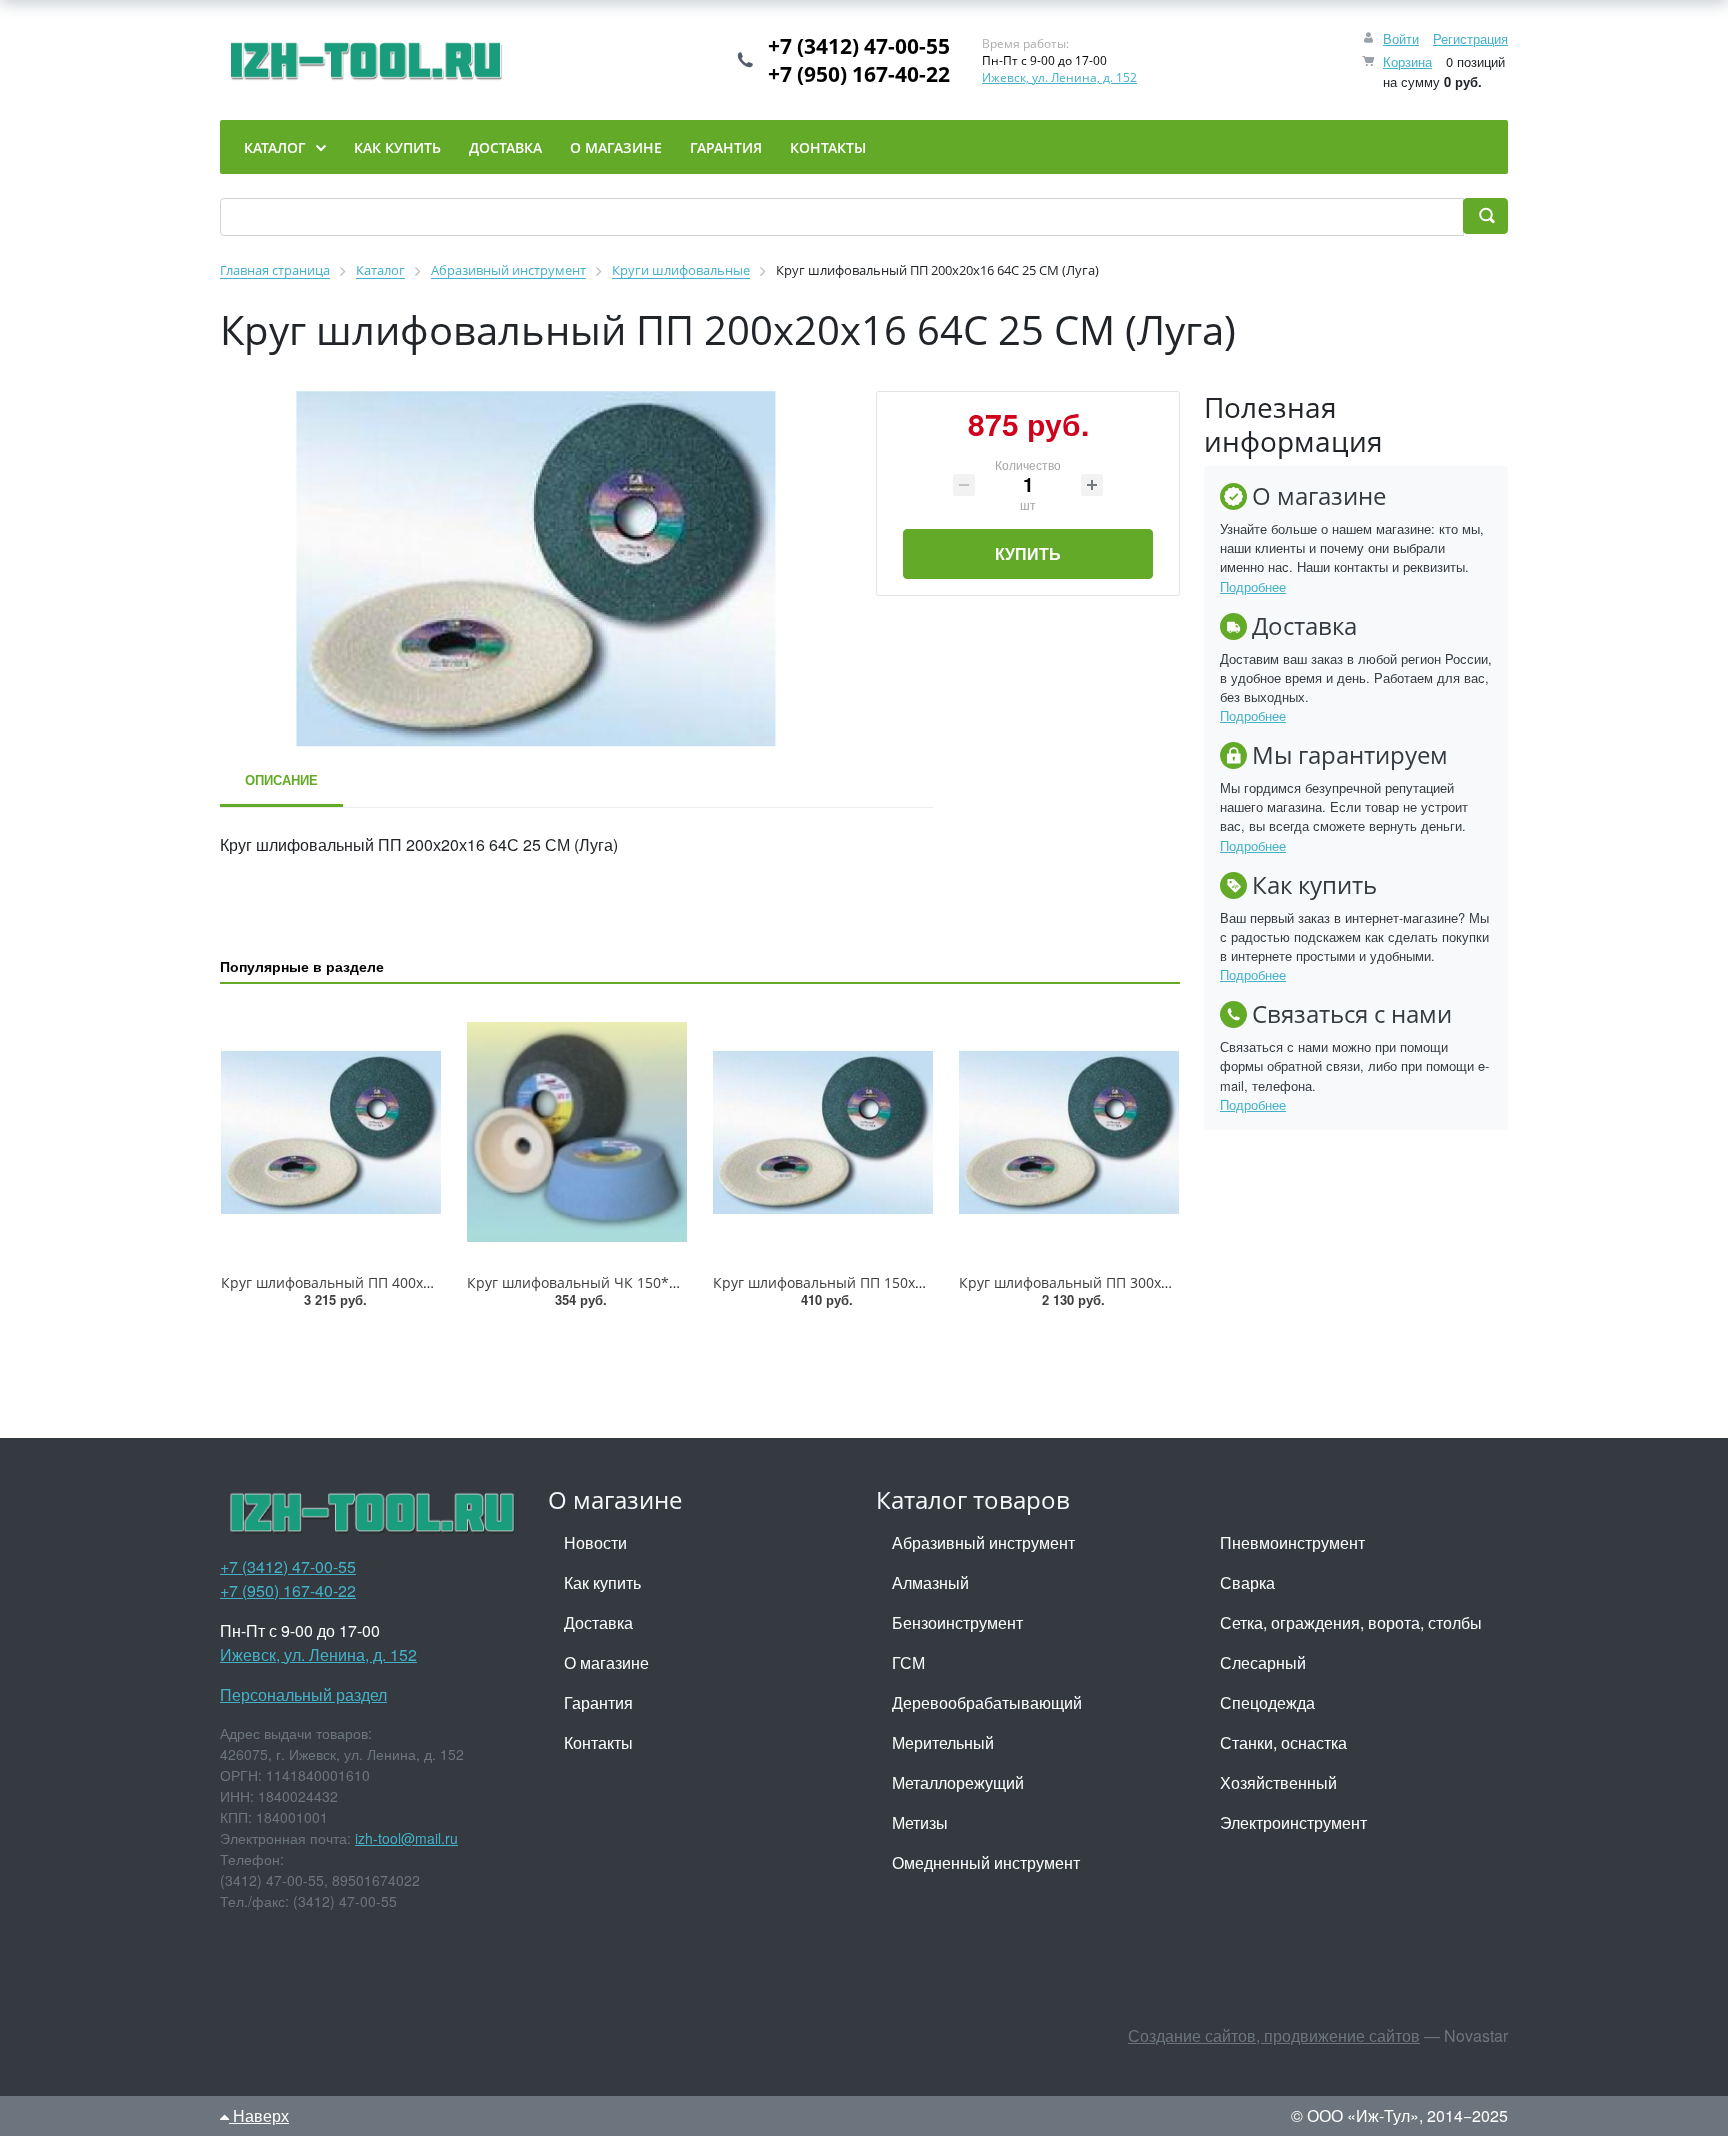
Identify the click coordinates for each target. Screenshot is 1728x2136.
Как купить (602, 1582)
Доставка (598, 1622)
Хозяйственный (1278, 1782)
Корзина (1407, 61)
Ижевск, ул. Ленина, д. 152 (1059, 77)
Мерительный (943, 1742)
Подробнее (1253, 586)
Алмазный (930, 1582)
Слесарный (1263, 1662)
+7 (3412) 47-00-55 (859, 46)
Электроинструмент (1293, 1822)
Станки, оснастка (1283, 1742)
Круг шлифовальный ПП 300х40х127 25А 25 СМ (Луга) (1142, 1282)
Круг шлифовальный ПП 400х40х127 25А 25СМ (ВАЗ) (400, 1282)
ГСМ (908, 1662)
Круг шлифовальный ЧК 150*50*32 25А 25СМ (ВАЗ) (642, 1282)
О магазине (606, 1662)
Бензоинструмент (957, 1622)
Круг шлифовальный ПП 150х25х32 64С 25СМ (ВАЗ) (888, 1282)
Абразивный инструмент (983, 1542)
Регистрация (1470, 38)
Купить (1028, 553)
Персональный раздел (303, 1694)
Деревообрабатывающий (987, 1702)
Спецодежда (1267, 1702)
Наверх (259, 2115)
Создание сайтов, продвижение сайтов (1274, 2035)
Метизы (920, 1822)
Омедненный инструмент (986, 1862)
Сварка (1247, 1582)
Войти (1401, 38)
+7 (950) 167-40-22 (859, 74)
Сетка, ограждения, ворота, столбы (1351, 1622)
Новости (595, 1542)
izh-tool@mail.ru (406, 1838)
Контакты (598, 1742)
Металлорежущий (958, 1782)
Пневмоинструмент (1292, 1542)
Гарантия (598, 1702)
